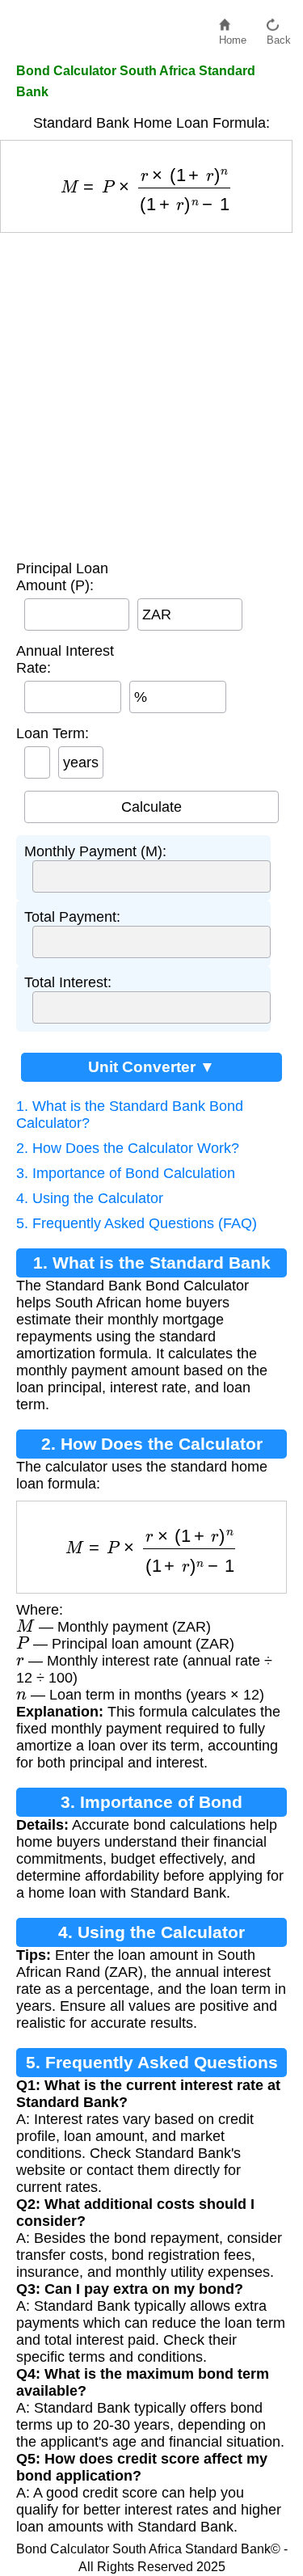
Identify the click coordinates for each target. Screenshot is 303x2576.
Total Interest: (68, 982)
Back (279, 36)
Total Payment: (72, 917)
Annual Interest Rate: (65, 659)
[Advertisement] (151, 393)
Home (233, 36)
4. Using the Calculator (90, 1198)
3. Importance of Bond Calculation (126, 1173)
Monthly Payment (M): (95, 851)
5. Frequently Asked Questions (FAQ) (137, 1223)
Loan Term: (53, 733)
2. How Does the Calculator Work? (128, 1148)
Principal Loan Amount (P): (62, 577)
